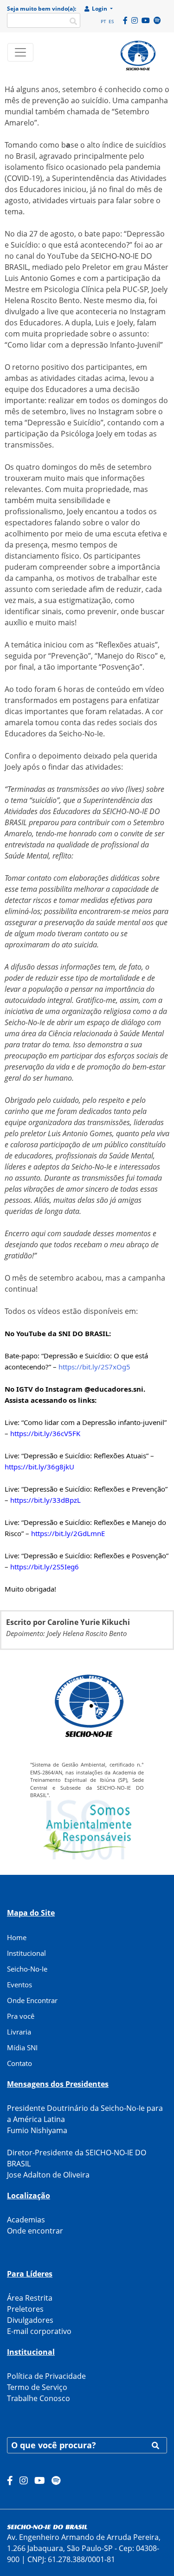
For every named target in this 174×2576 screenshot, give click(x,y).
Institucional (26, 1953)
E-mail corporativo (39, 2331)
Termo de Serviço (37, 2387)
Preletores (25, 2309)
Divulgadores (30, 2320)
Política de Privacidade (46, 2376)
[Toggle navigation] (20, 52)
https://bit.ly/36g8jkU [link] (39, 1467)
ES (111, 21)
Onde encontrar (35, 2231)
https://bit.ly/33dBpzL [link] (45, 1500)
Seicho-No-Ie (27, 1969)
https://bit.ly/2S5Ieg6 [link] (45, 1567)
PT (103, 21)
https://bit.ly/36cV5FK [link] (45, 1433)
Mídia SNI (22, 2047)
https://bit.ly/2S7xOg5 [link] (94, 1367)
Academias (26, 2220)
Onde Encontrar (32, 2000)
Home (17, 1937)
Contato (19, 2063)
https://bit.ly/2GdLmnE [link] (68, 1533)
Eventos (19, 1985)
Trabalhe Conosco (39, 2398)
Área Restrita (30, 2298)
